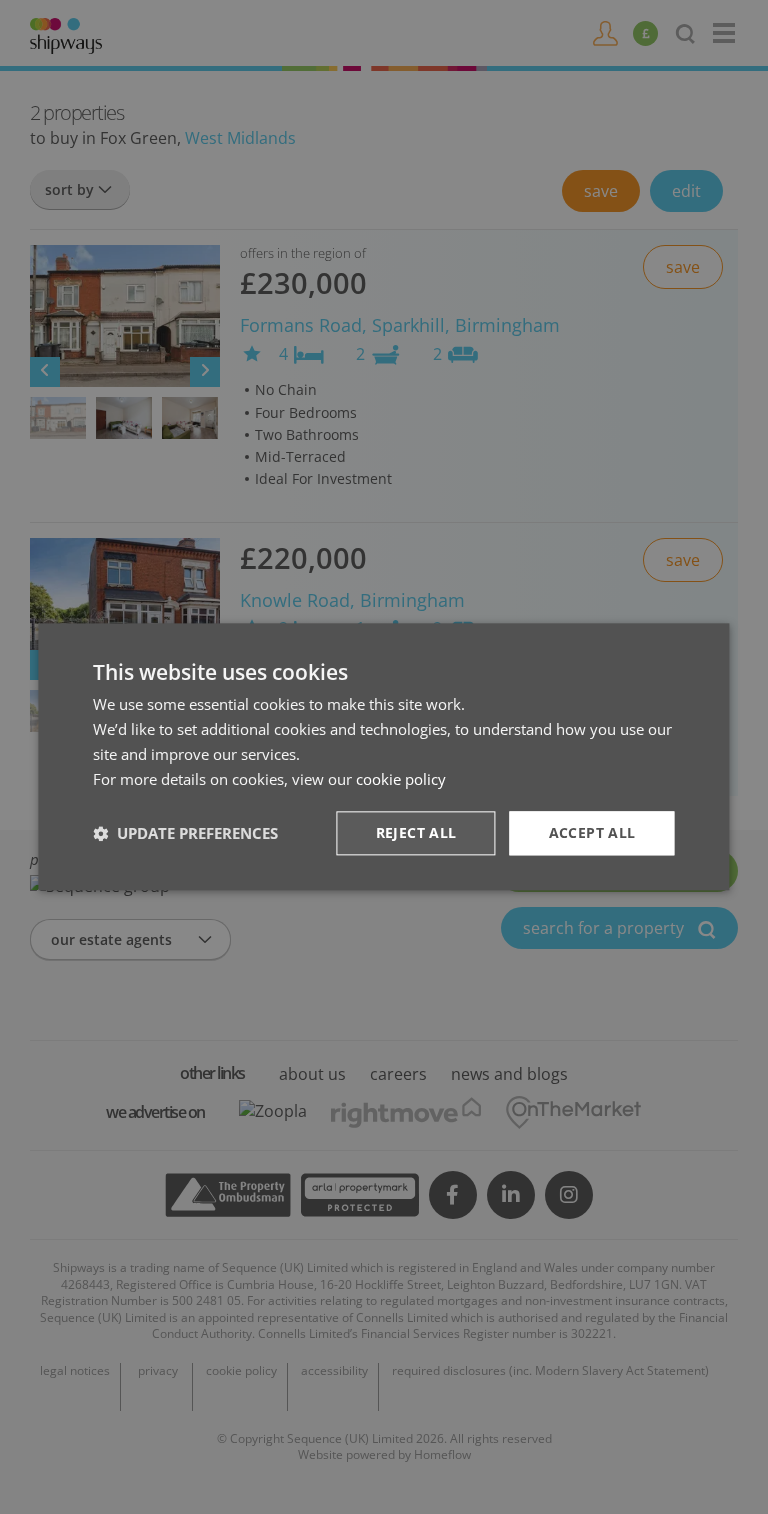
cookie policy (401, 779)
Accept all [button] (592, 833)
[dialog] (383, 756)
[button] (185, 834)
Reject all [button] (416, 833)
